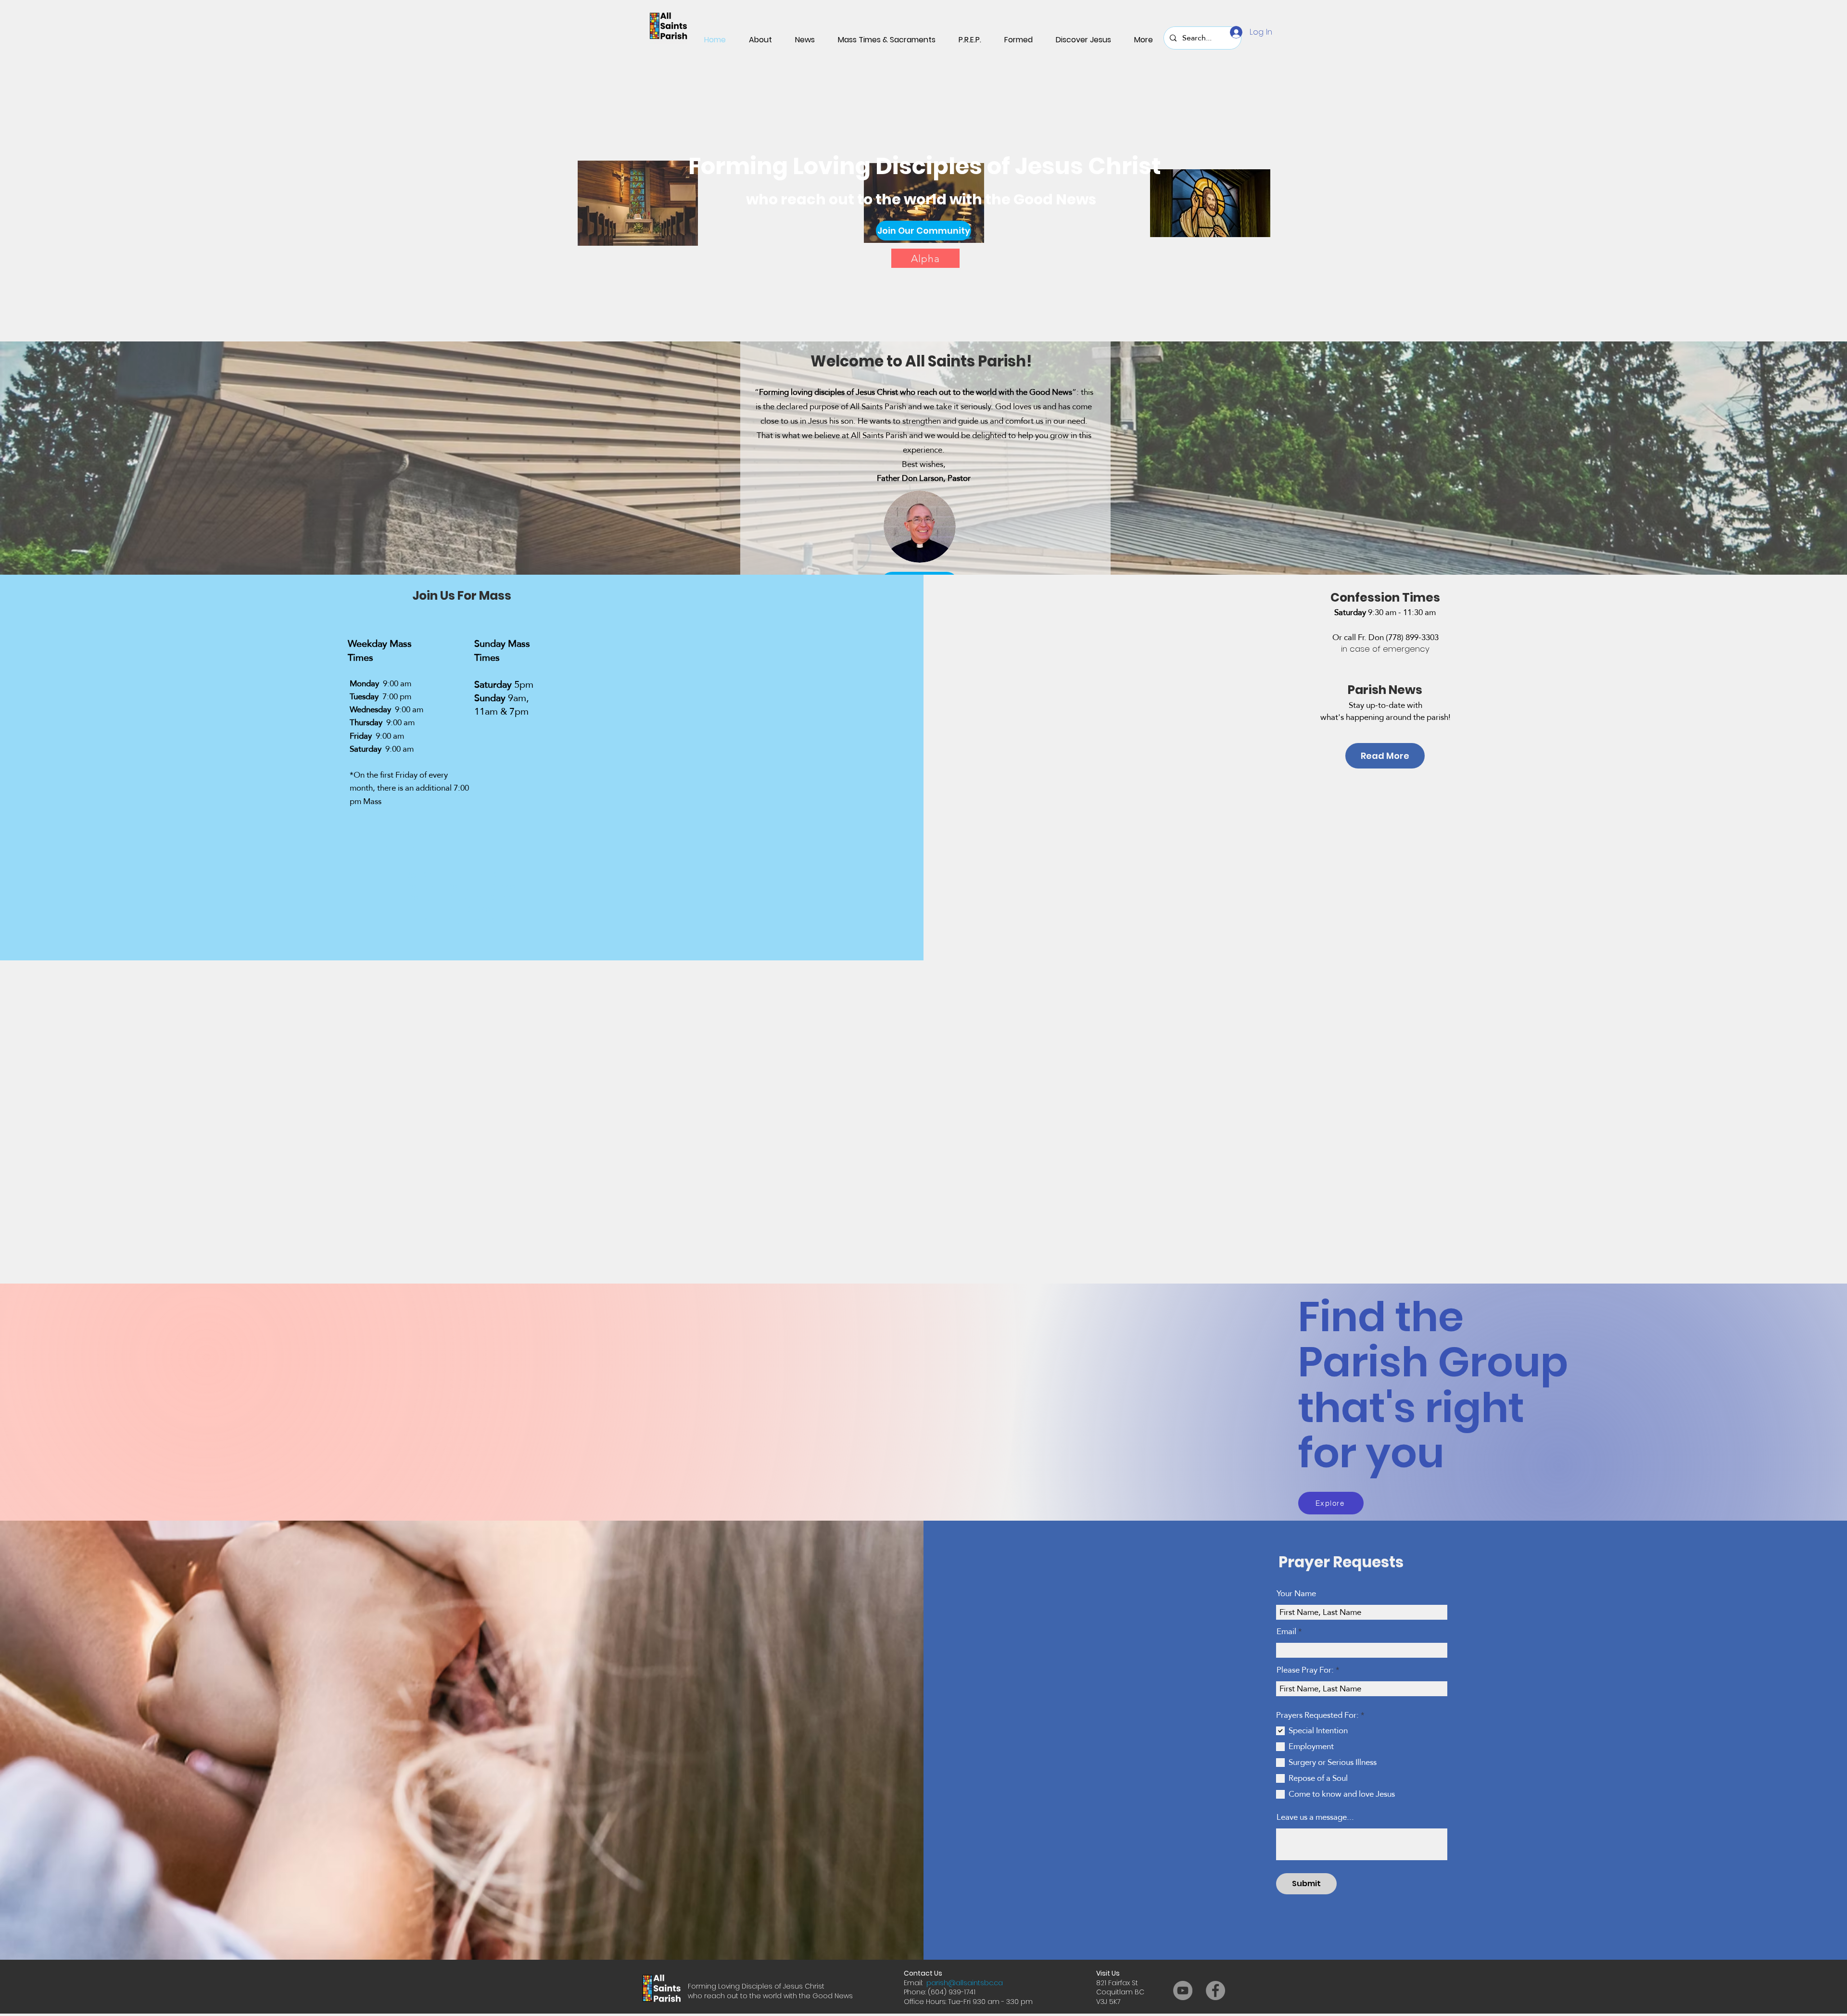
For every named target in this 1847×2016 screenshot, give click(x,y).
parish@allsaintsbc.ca (965, 1983)
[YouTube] (1183, 1991)
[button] (923, 231)
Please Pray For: (1306, 1670)
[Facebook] (1215, 1991)
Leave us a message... (1315, 1817)
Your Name (1296, 1594)
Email (1286, 1632)
